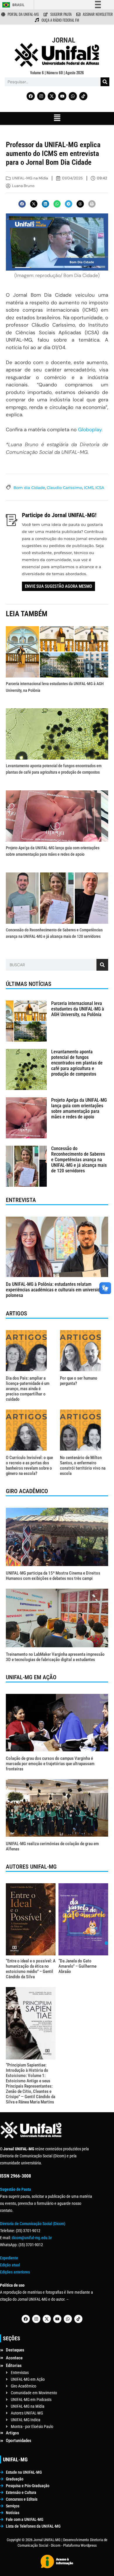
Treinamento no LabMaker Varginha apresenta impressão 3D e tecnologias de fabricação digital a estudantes (55, 1657)
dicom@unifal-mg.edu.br (32, 2238)
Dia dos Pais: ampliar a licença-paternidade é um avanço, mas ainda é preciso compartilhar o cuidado (28, 1389)
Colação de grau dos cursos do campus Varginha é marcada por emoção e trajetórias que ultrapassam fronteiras (50, 1764)
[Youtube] (62, 96)
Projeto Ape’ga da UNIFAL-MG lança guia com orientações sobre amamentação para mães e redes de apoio (79, 1109)
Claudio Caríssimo (64, 488)
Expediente (9, 2258)
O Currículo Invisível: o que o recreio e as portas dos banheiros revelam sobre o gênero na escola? (29, 1466)
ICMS (89, 488)
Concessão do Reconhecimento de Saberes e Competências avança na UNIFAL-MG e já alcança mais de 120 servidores (79, 1160)
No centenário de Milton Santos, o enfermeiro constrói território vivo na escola (83, 1466)
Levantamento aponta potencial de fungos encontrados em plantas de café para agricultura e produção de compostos (77, 1063)
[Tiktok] (83, 96)
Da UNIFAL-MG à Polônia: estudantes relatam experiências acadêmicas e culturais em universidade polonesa (56, 1290)
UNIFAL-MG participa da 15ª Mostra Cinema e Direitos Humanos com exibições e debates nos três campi (53, 1576)
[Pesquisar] (105, 82)
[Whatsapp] (73, 96)
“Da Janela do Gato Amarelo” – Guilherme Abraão (77, 1966)
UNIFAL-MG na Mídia (30, 178)
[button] (57, 118)
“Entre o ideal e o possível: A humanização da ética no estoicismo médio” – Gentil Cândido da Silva (31, 1969)
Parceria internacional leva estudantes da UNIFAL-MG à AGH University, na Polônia (78, 1009)
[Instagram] (41, 96)
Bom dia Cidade (29, 488)
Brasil (18, 5)
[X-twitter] (52, 96)
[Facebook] (31, 96)
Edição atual (10, 2265)
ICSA (100, 488)
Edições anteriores (15, 2272)
